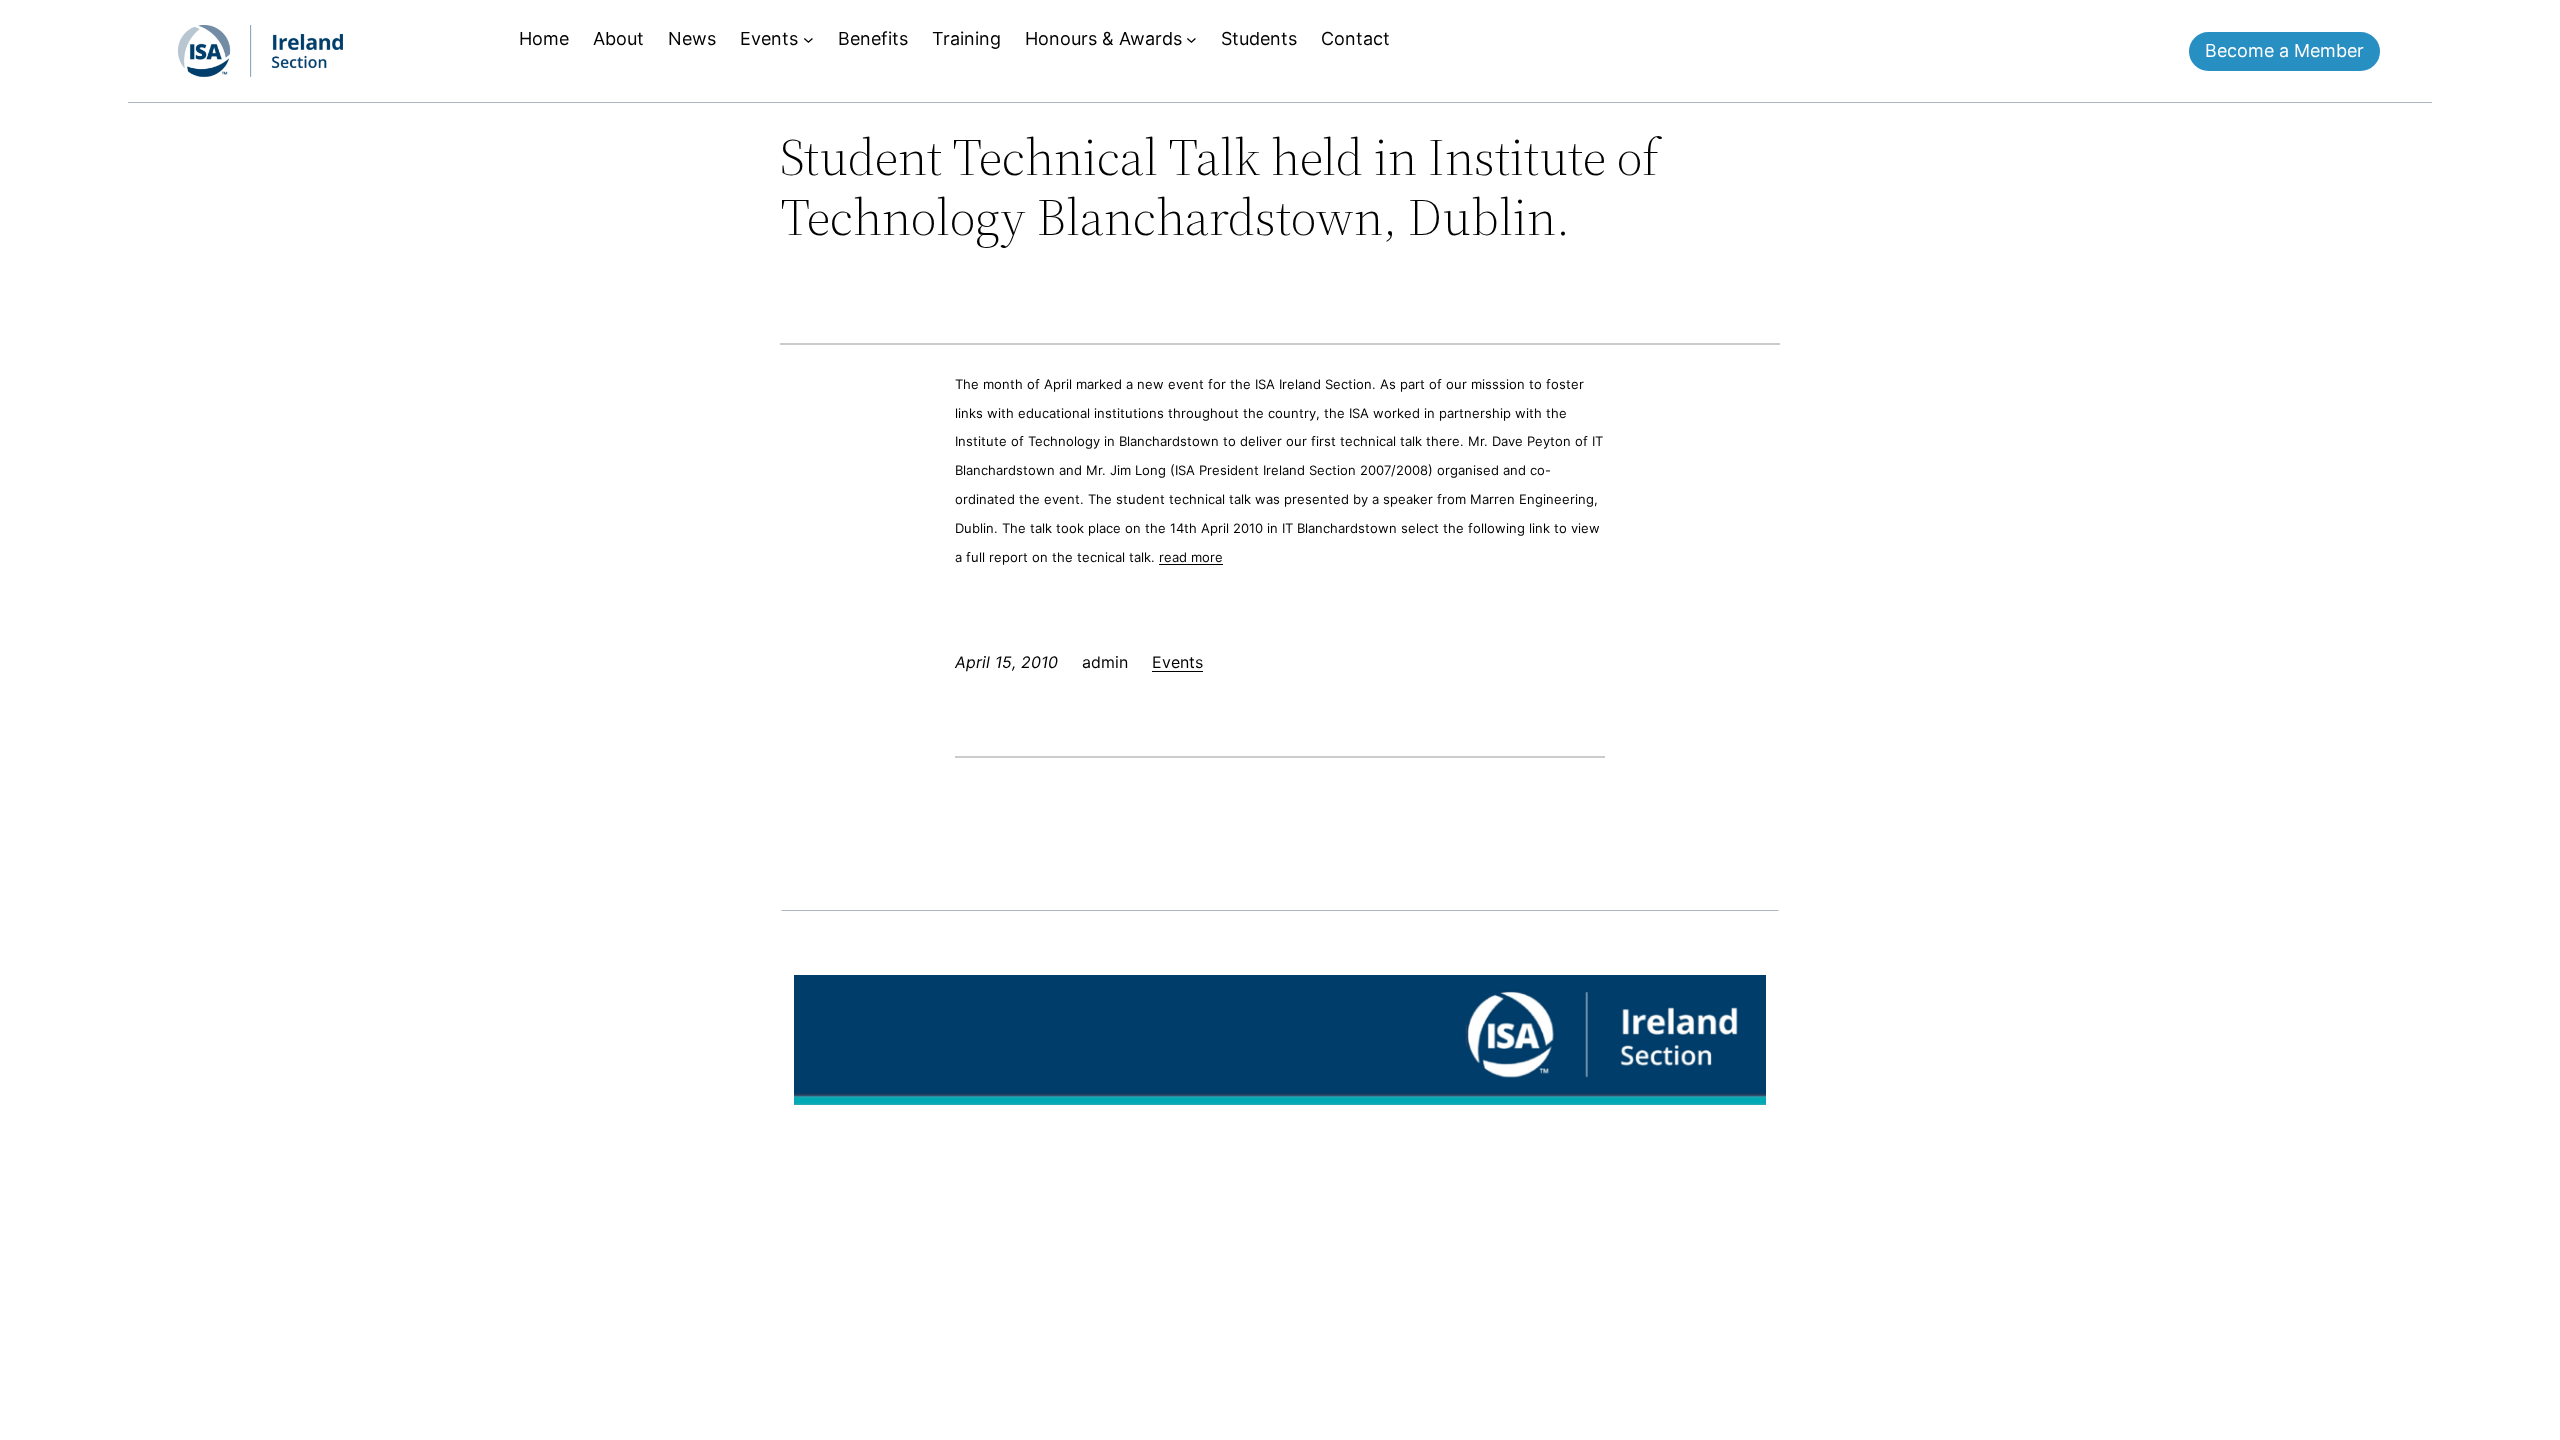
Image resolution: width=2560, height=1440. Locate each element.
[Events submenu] (808, 39)
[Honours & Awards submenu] (1191, 39)
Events (1177, 662)
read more (1191, 557)
